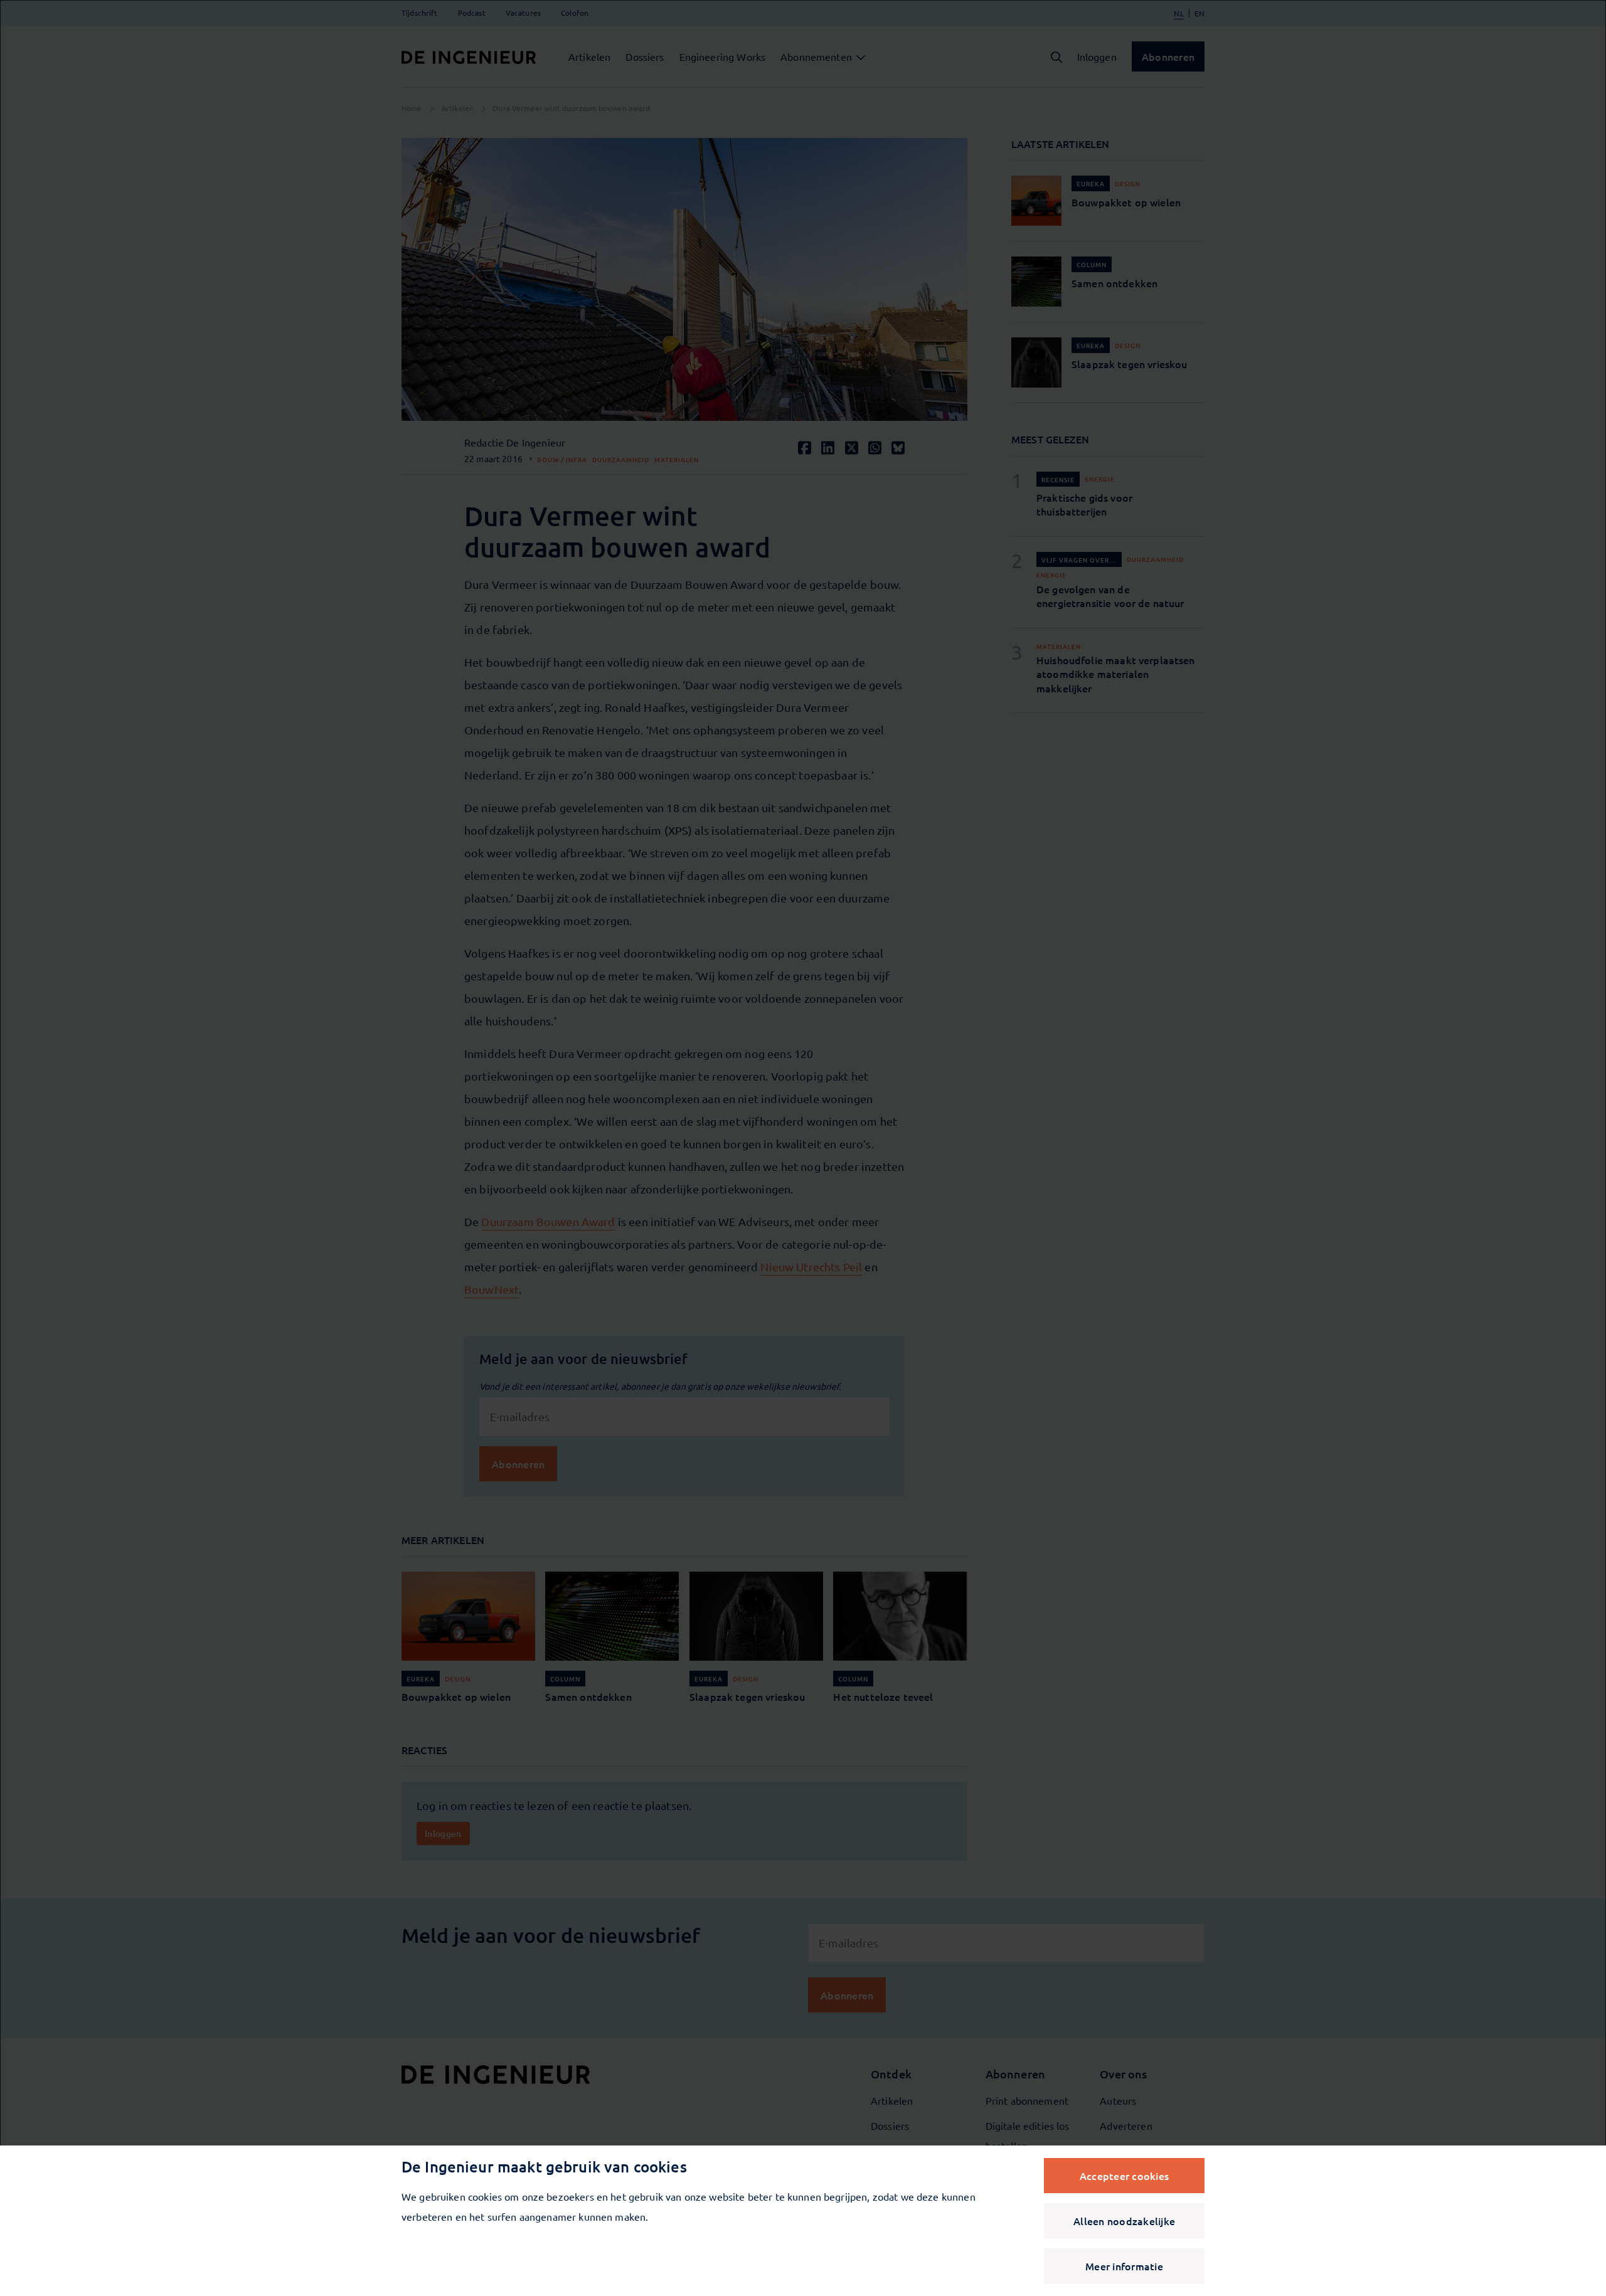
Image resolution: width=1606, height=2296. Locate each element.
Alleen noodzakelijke (1124, 2221)
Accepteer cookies (1124, 2176)
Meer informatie (1124, 2266)
